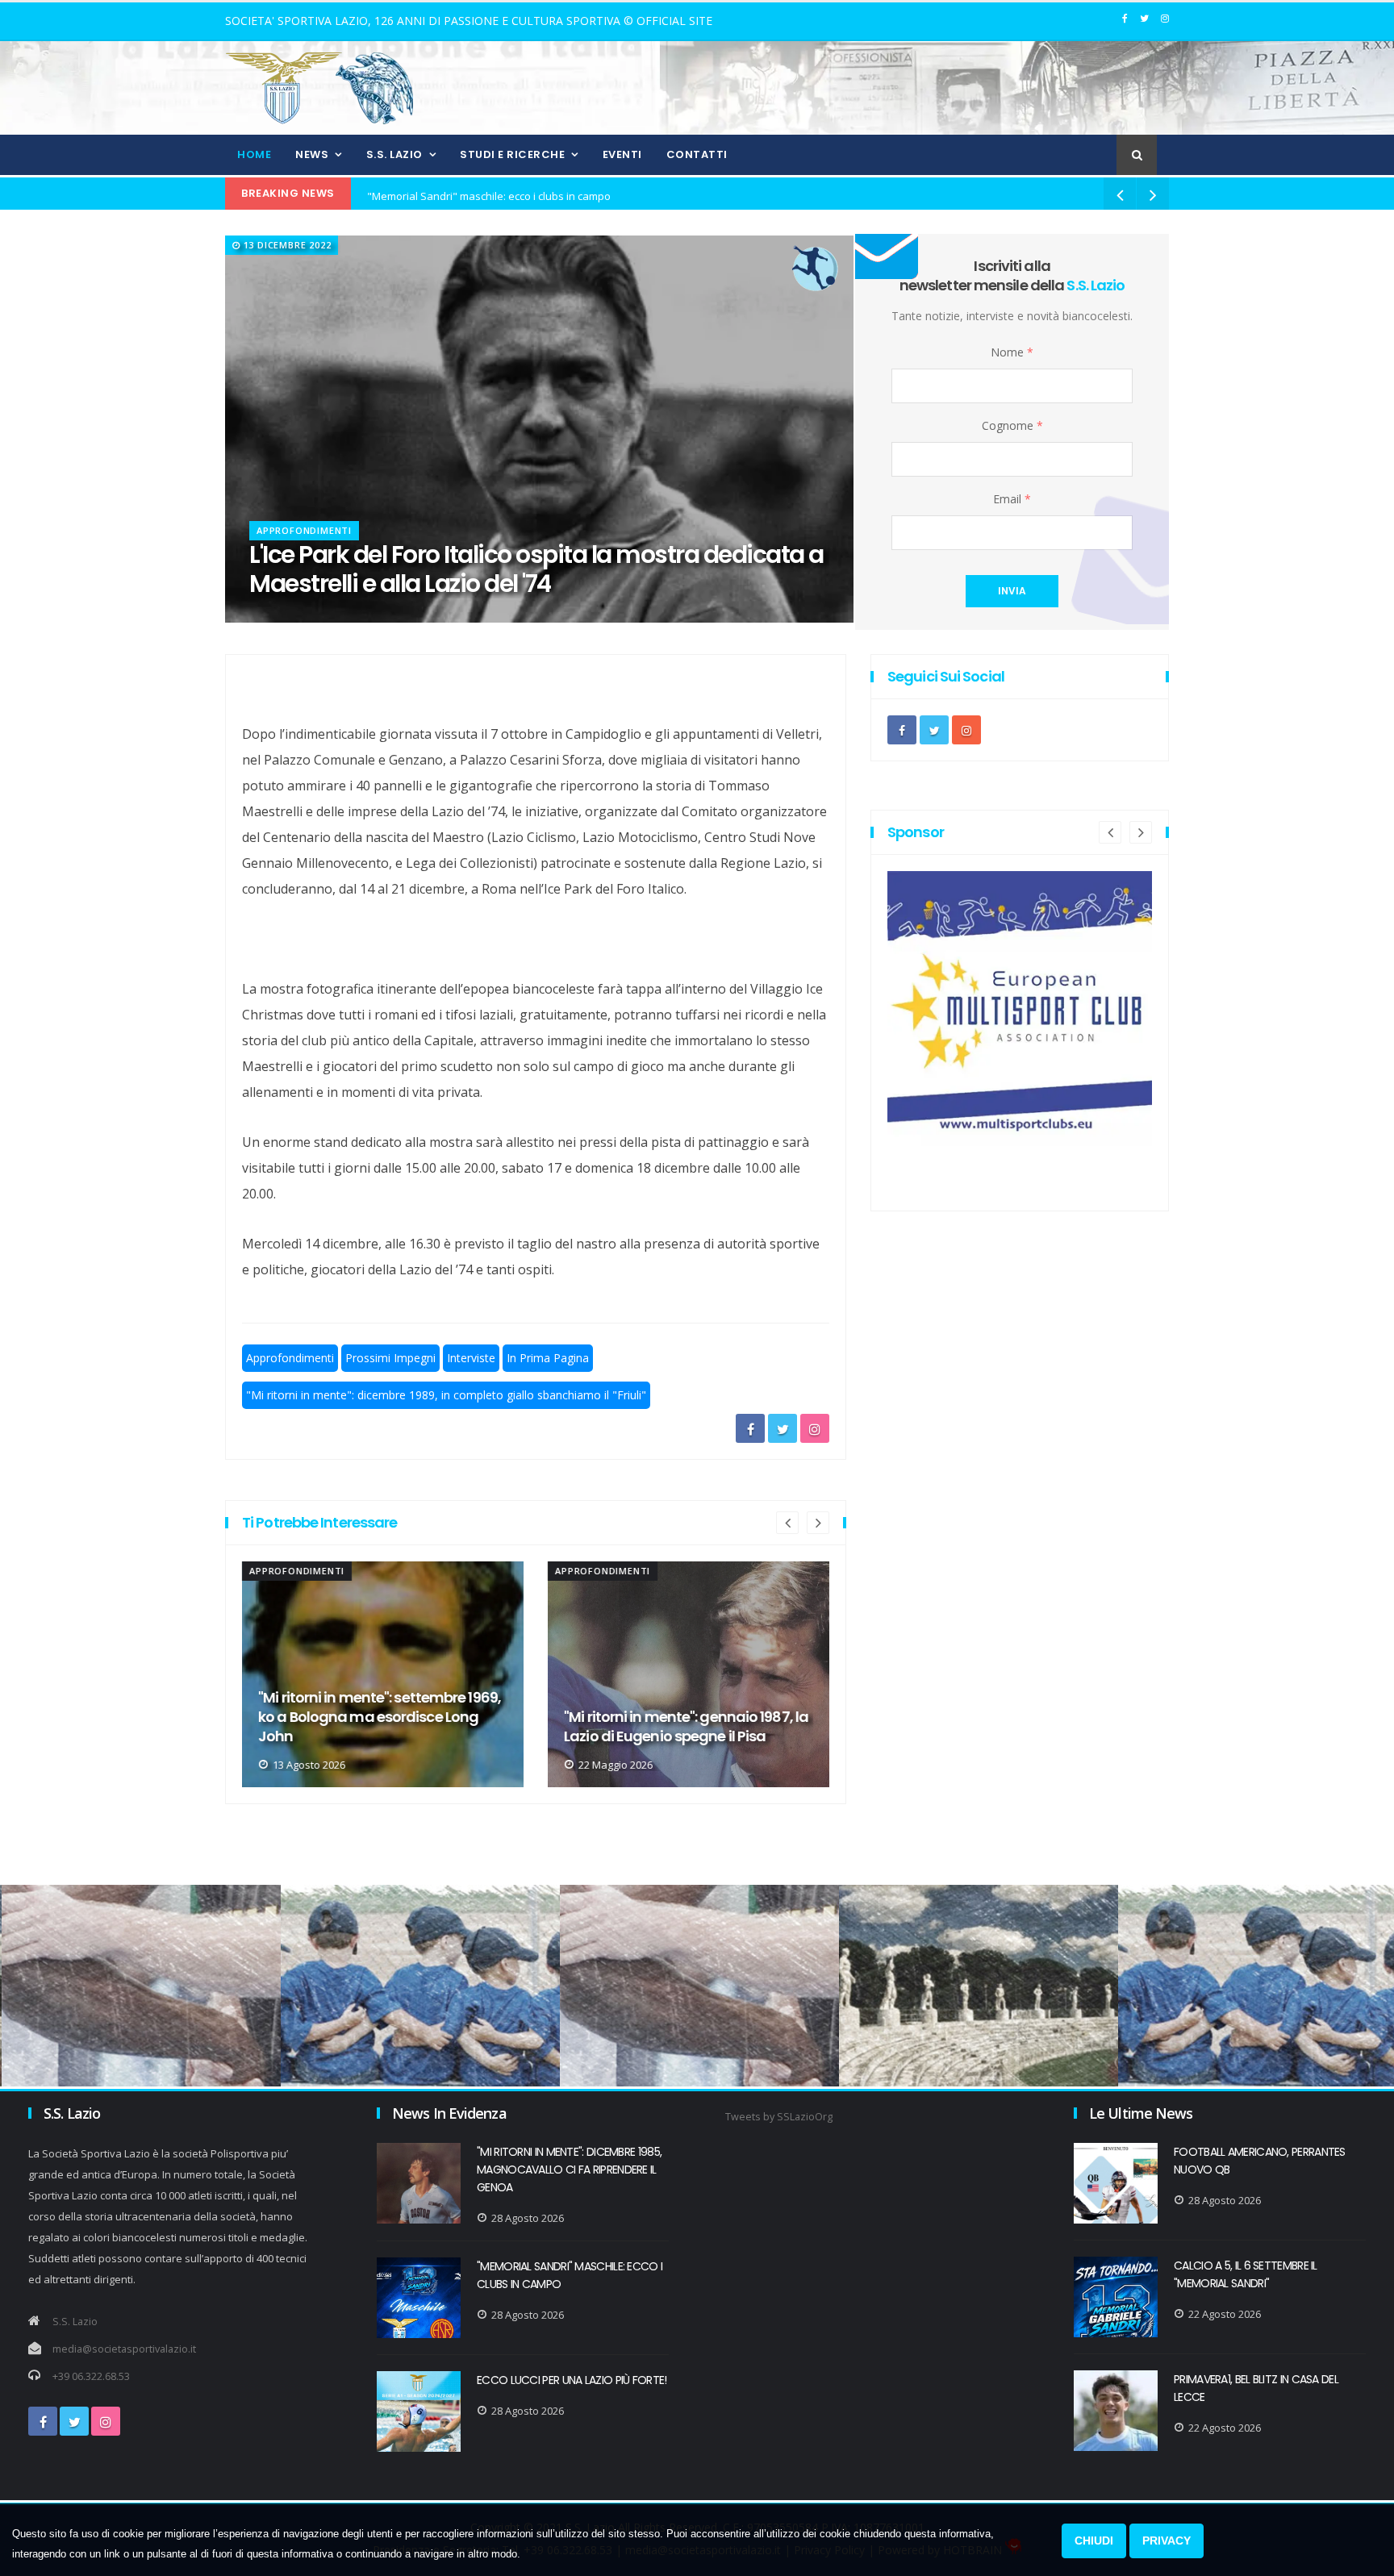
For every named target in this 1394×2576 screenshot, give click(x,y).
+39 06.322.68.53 (91, 2376)
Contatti (697, 154)
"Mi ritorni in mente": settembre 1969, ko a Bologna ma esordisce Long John (380, 1717)
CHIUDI (1094, 2541)
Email (1012, 499)
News (312, 154)
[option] (383, 1674)
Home (254, 154)
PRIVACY (1167, 2541)
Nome (1012, 352)
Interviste (471, 1358)
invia (1012, 591)
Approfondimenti (304, 530)
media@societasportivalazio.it (124, 2349)
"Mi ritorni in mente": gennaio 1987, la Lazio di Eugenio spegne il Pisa (686, 1727)
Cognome (1012, 425)
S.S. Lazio (394, 154)
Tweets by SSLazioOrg (779, 2117)
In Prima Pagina (548, 1358)
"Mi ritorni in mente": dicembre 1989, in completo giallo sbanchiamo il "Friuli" (446, 1395)
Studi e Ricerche (512, 154)
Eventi (622, 154)
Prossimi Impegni (390, 1358)
